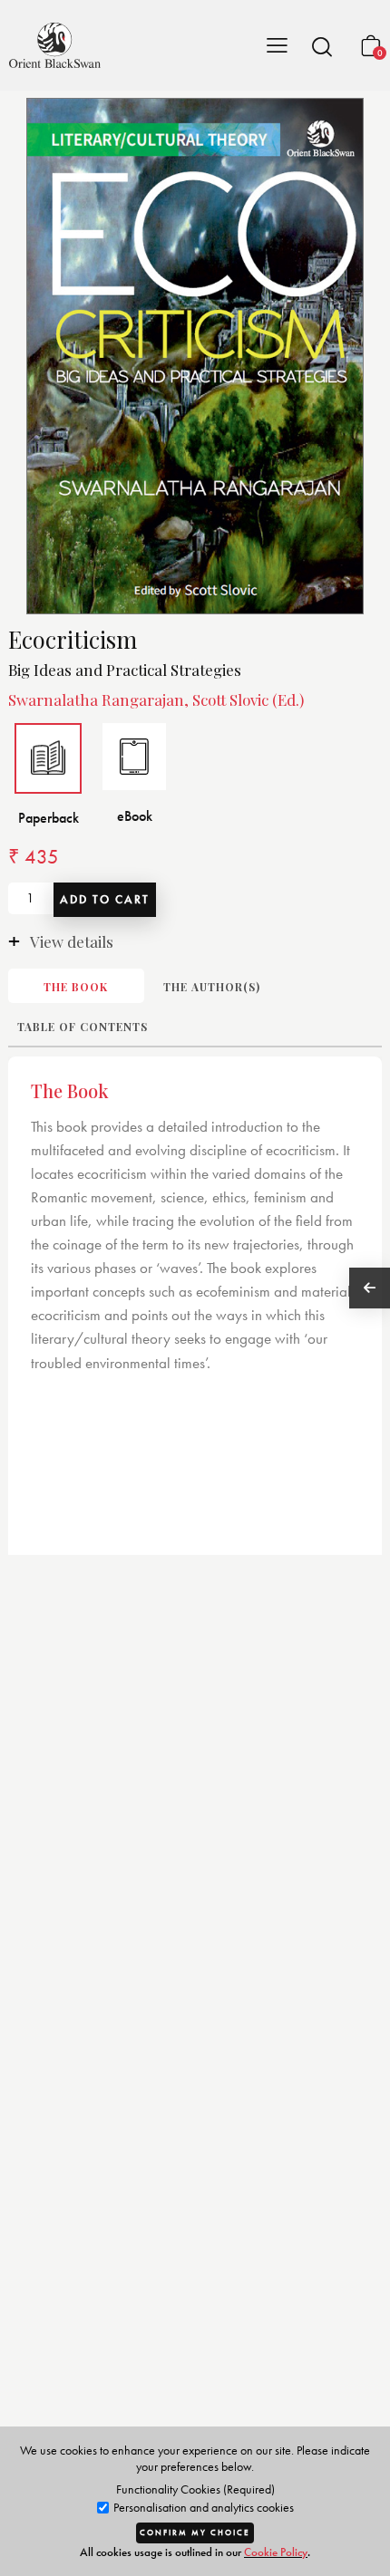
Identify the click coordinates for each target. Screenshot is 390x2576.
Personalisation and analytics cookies (202, 2508)
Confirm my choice (195, 2533)
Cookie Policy (276, 2552)
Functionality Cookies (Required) (195, 2489)
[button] (322, 46)
